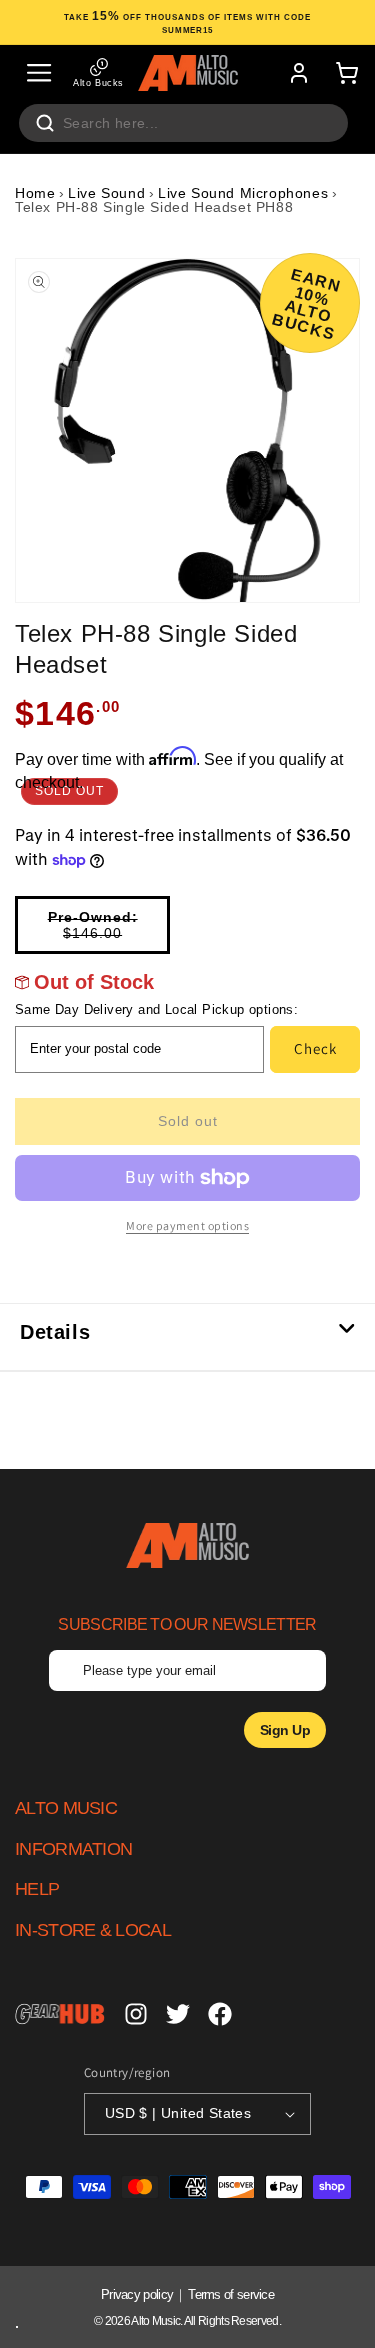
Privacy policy (137, 2294)
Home (35, 193)
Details (55, 1332)
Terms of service (231, 2294)
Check (315, 1048)
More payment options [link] (187, 1225)
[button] (39, 73)
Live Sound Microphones (243, 193)
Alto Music (155, 2321)
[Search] (45, 123)
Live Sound (106, 193)
